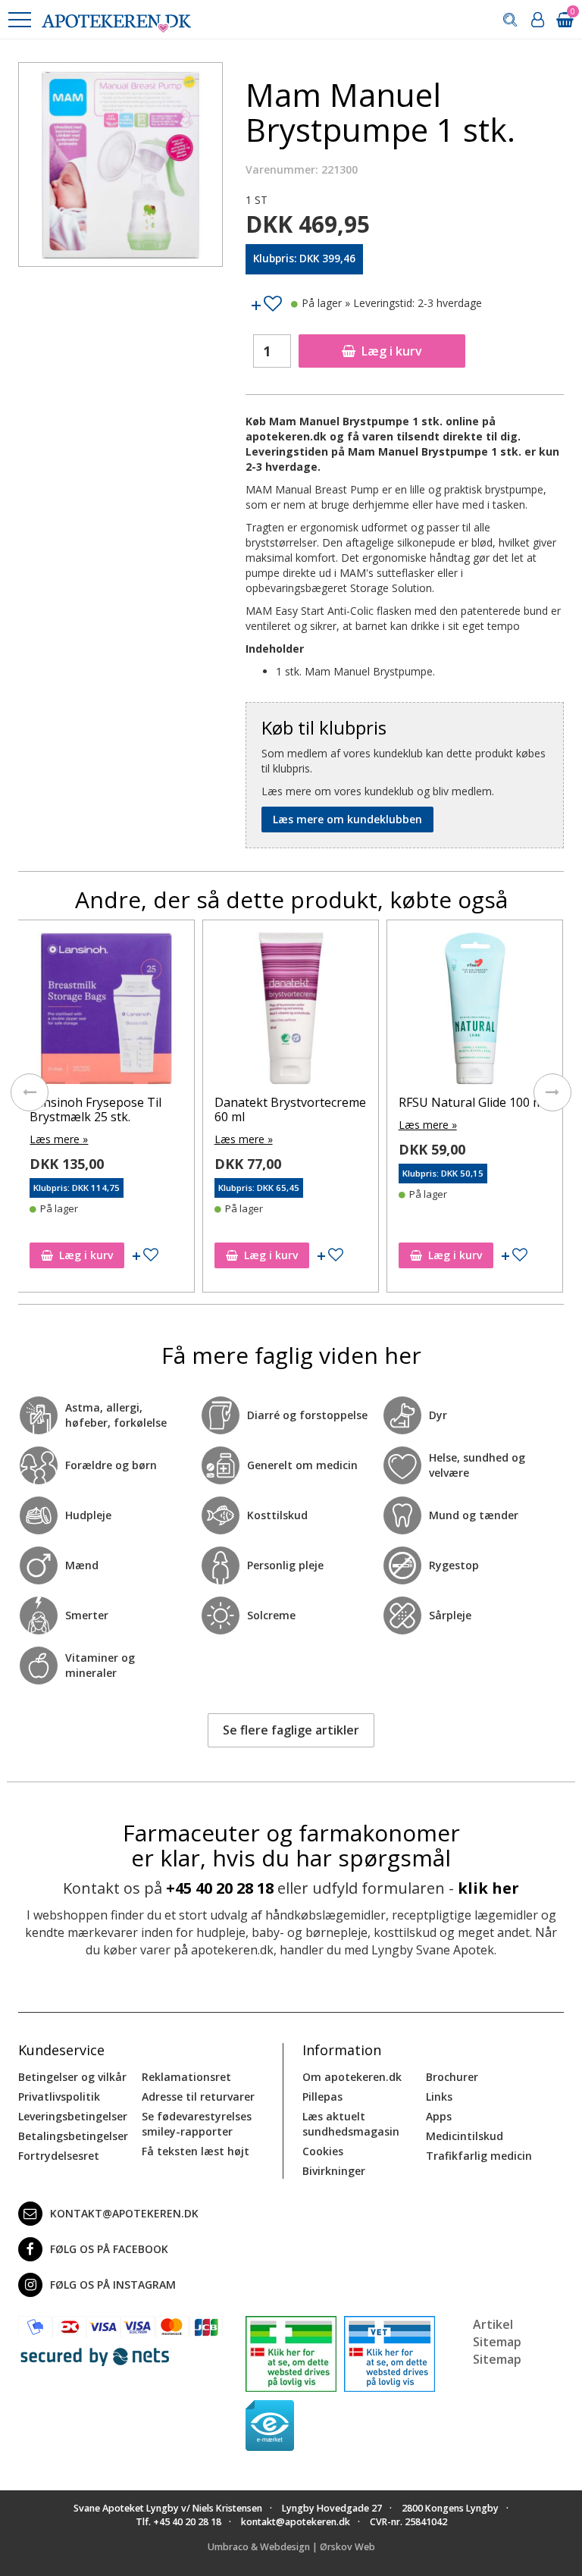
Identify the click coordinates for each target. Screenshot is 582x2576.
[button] (19, 20)
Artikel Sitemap (497, 2333)
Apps (439, 2116)
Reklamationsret (186, 2077)
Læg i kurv (392, 351)
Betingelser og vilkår (72, 2077)
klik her (488, 1888)
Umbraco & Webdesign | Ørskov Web (291, 2547)
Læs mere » (59, 1139)
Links (439, 2097)
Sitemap (497, 2359)
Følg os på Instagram (113, 2285)
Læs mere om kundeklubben (347, 819)
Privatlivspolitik (59, 2097)
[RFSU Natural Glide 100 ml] (475, 1012)
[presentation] (30, 1092)
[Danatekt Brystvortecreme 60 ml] (291, 1012)
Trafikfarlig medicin (479, 2156)
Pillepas (322, 2097)
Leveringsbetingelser (73, 2116)
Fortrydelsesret (59, 2156)
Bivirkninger (334, 2171)
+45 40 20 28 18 (220, 1888)
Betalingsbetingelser (73, 2136)
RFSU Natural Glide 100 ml (472, 1102)
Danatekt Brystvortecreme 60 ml (290, 1109)
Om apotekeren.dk (352, 2077)
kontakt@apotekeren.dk (124, 2213)
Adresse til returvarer (198, 2097)
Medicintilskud (465, 2136)
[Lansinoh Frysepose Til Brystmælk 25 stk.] (106, 1012)
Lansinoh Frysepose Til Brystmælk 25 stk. (95, 1109)
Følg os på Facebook (109, 2249)
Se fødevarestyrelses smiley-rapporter (197, 2124)
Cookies (323, 2151)
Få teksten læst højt (196, 2151)
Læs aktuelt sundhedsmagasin (351, 2124)
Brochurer (452, 2077)
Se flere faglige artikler (291, 1730)
